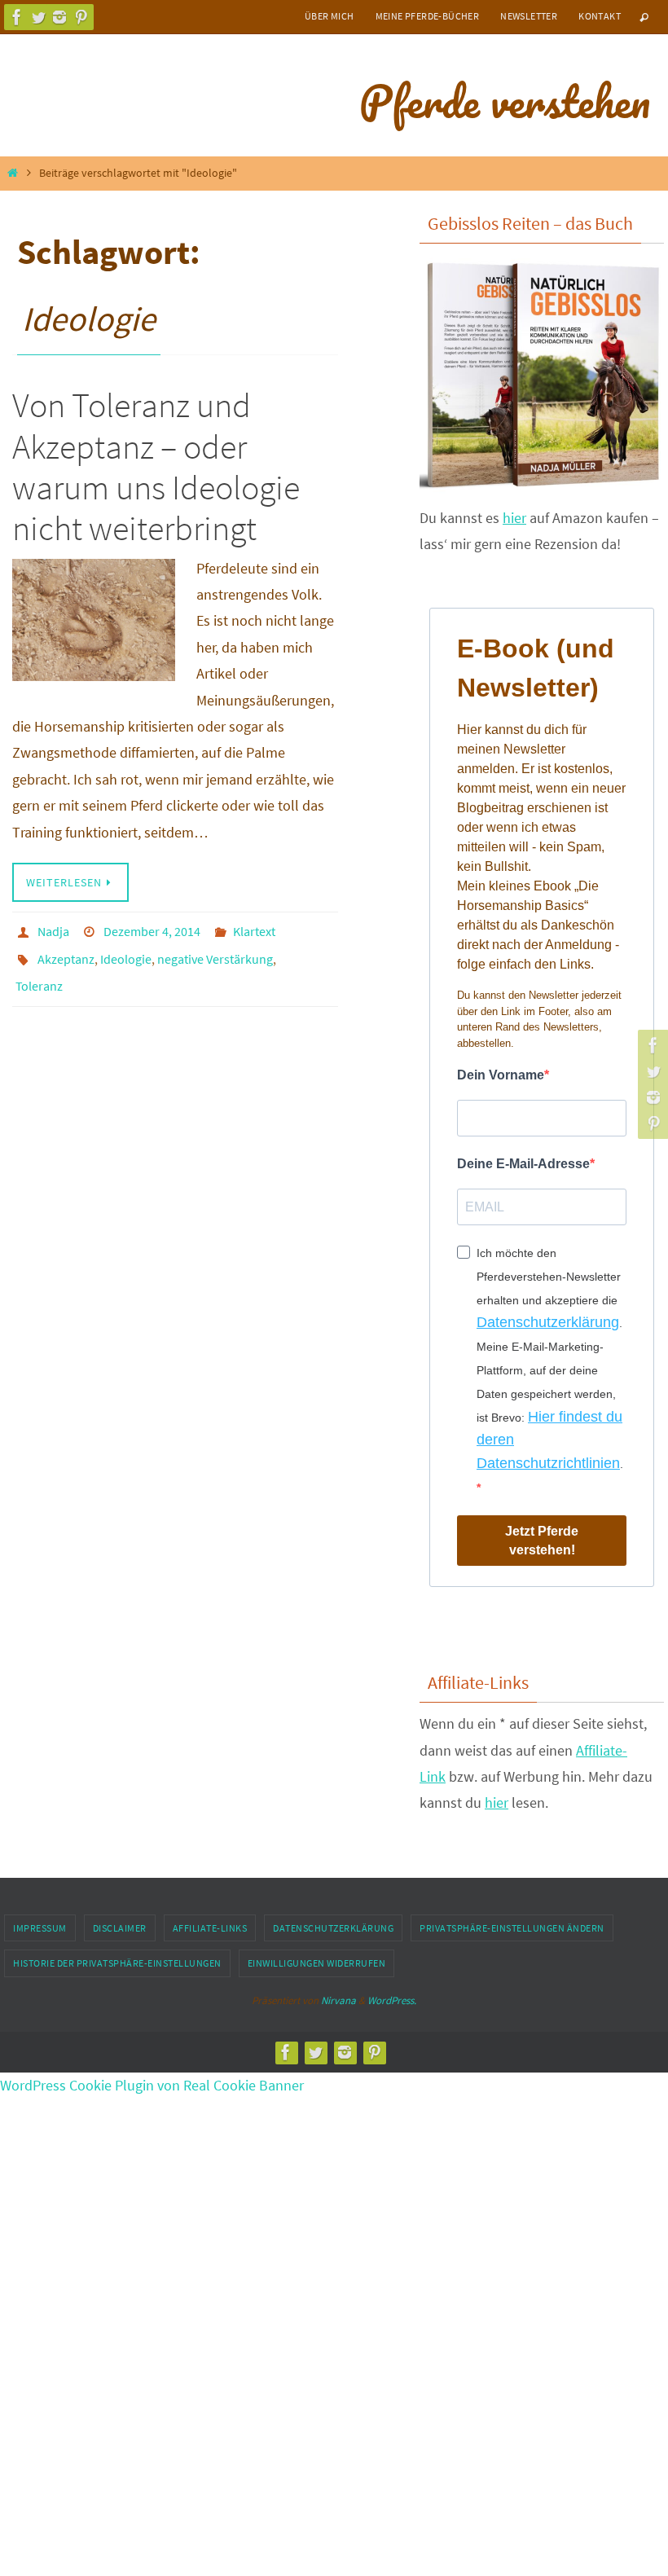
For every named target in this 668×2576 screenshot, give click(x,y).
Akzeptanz (66, 952)
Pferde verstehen (505, 101)
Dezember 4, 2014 (152, 930)
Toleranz (39, 975)
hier (514, 518)
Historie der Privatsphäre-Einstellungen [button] (117, 1963)
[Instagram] (59, 17)
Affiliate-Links (210, 1928)
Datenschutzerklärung (548, 1322)
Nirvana (338, 2000)
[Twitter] (38, 17)
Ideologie (126, 952)
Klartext (254, 930)
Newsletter (529, 16)
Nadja (53, 930)
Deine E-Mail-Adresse (523, 1164)
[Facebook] (17, 17)
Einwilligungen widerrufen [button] (317, 1963)
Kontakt (600, 16)
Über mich (330, 16)
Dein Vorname (501, 1075)
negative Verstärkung (215, 952)
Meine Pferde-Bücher (428, 16)
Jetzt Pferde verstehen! (542, 1541)
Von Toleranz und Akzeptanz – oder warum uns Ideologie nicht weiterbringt (156, 466)
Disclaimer (120, 1928)
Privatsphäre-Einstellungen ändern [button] (512, 1928)
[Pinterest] (81, 17)
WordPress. (392, 2000)
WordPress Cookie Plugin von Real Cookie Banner (152, 2085)
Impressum (40, 1928)
